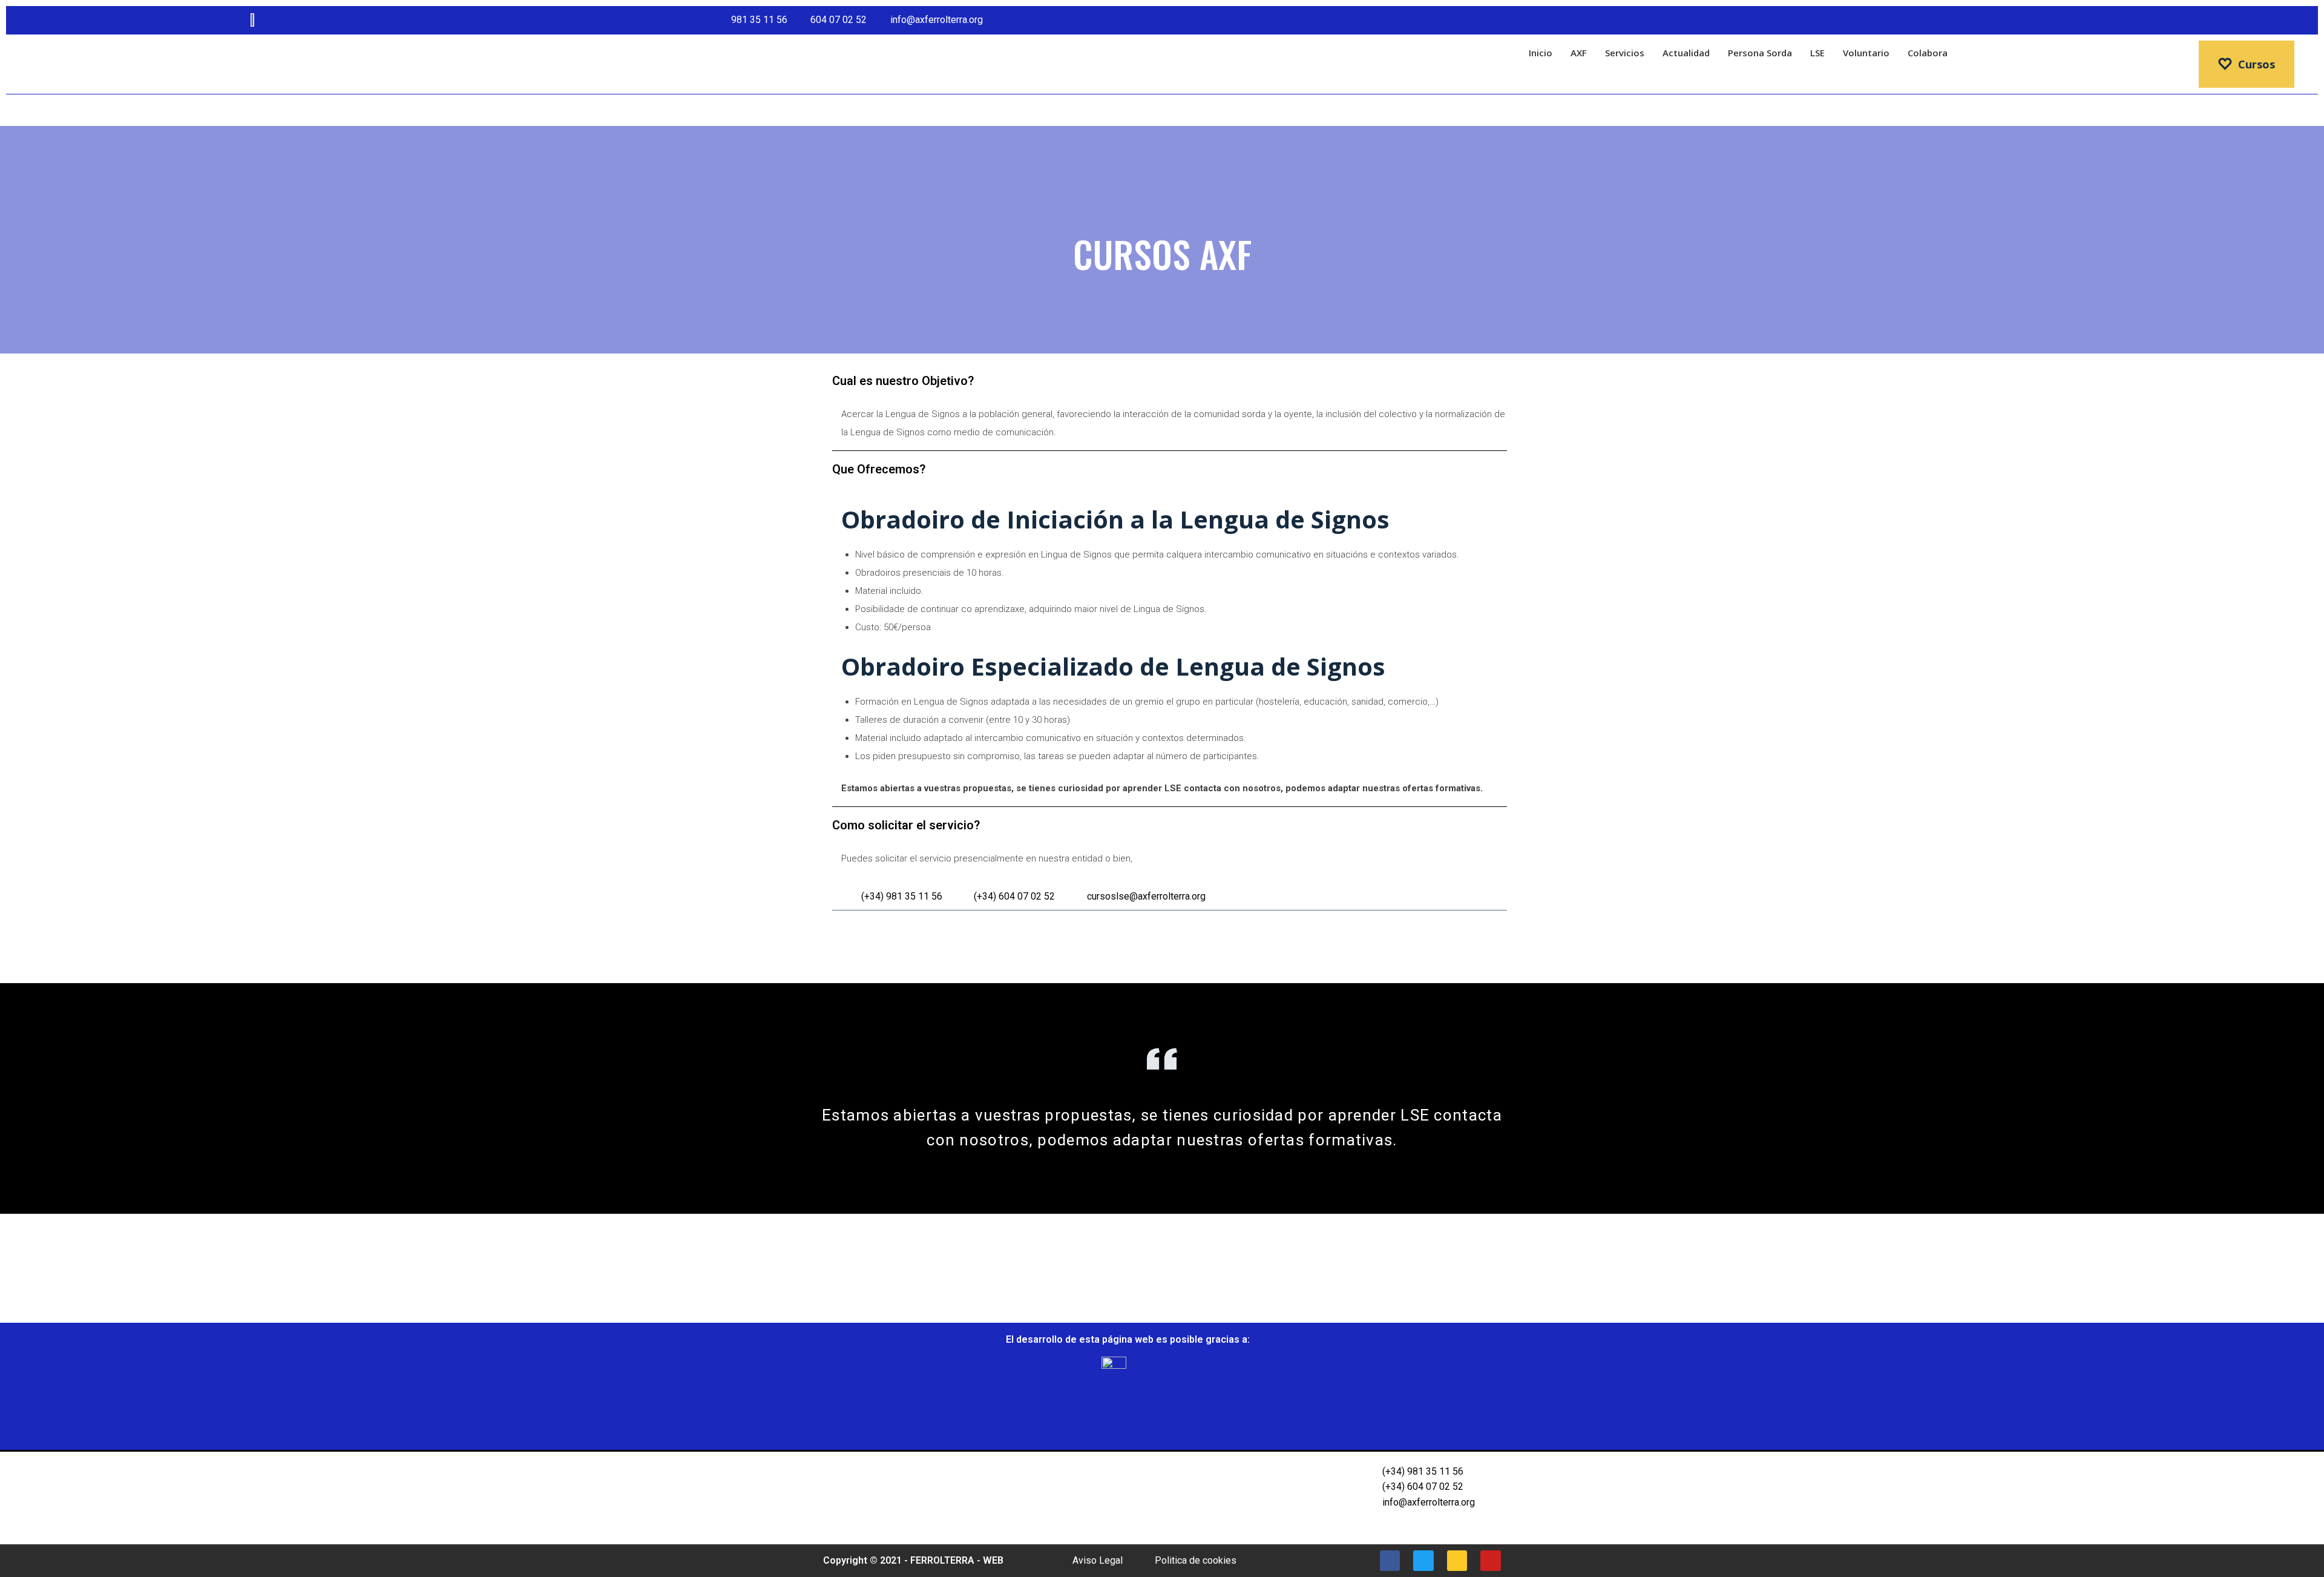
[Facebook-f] (2237, 20)
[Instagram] (2281, 20)
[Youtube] (2303, 20)
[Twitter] (2259, 20)
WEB (993, 1560)
